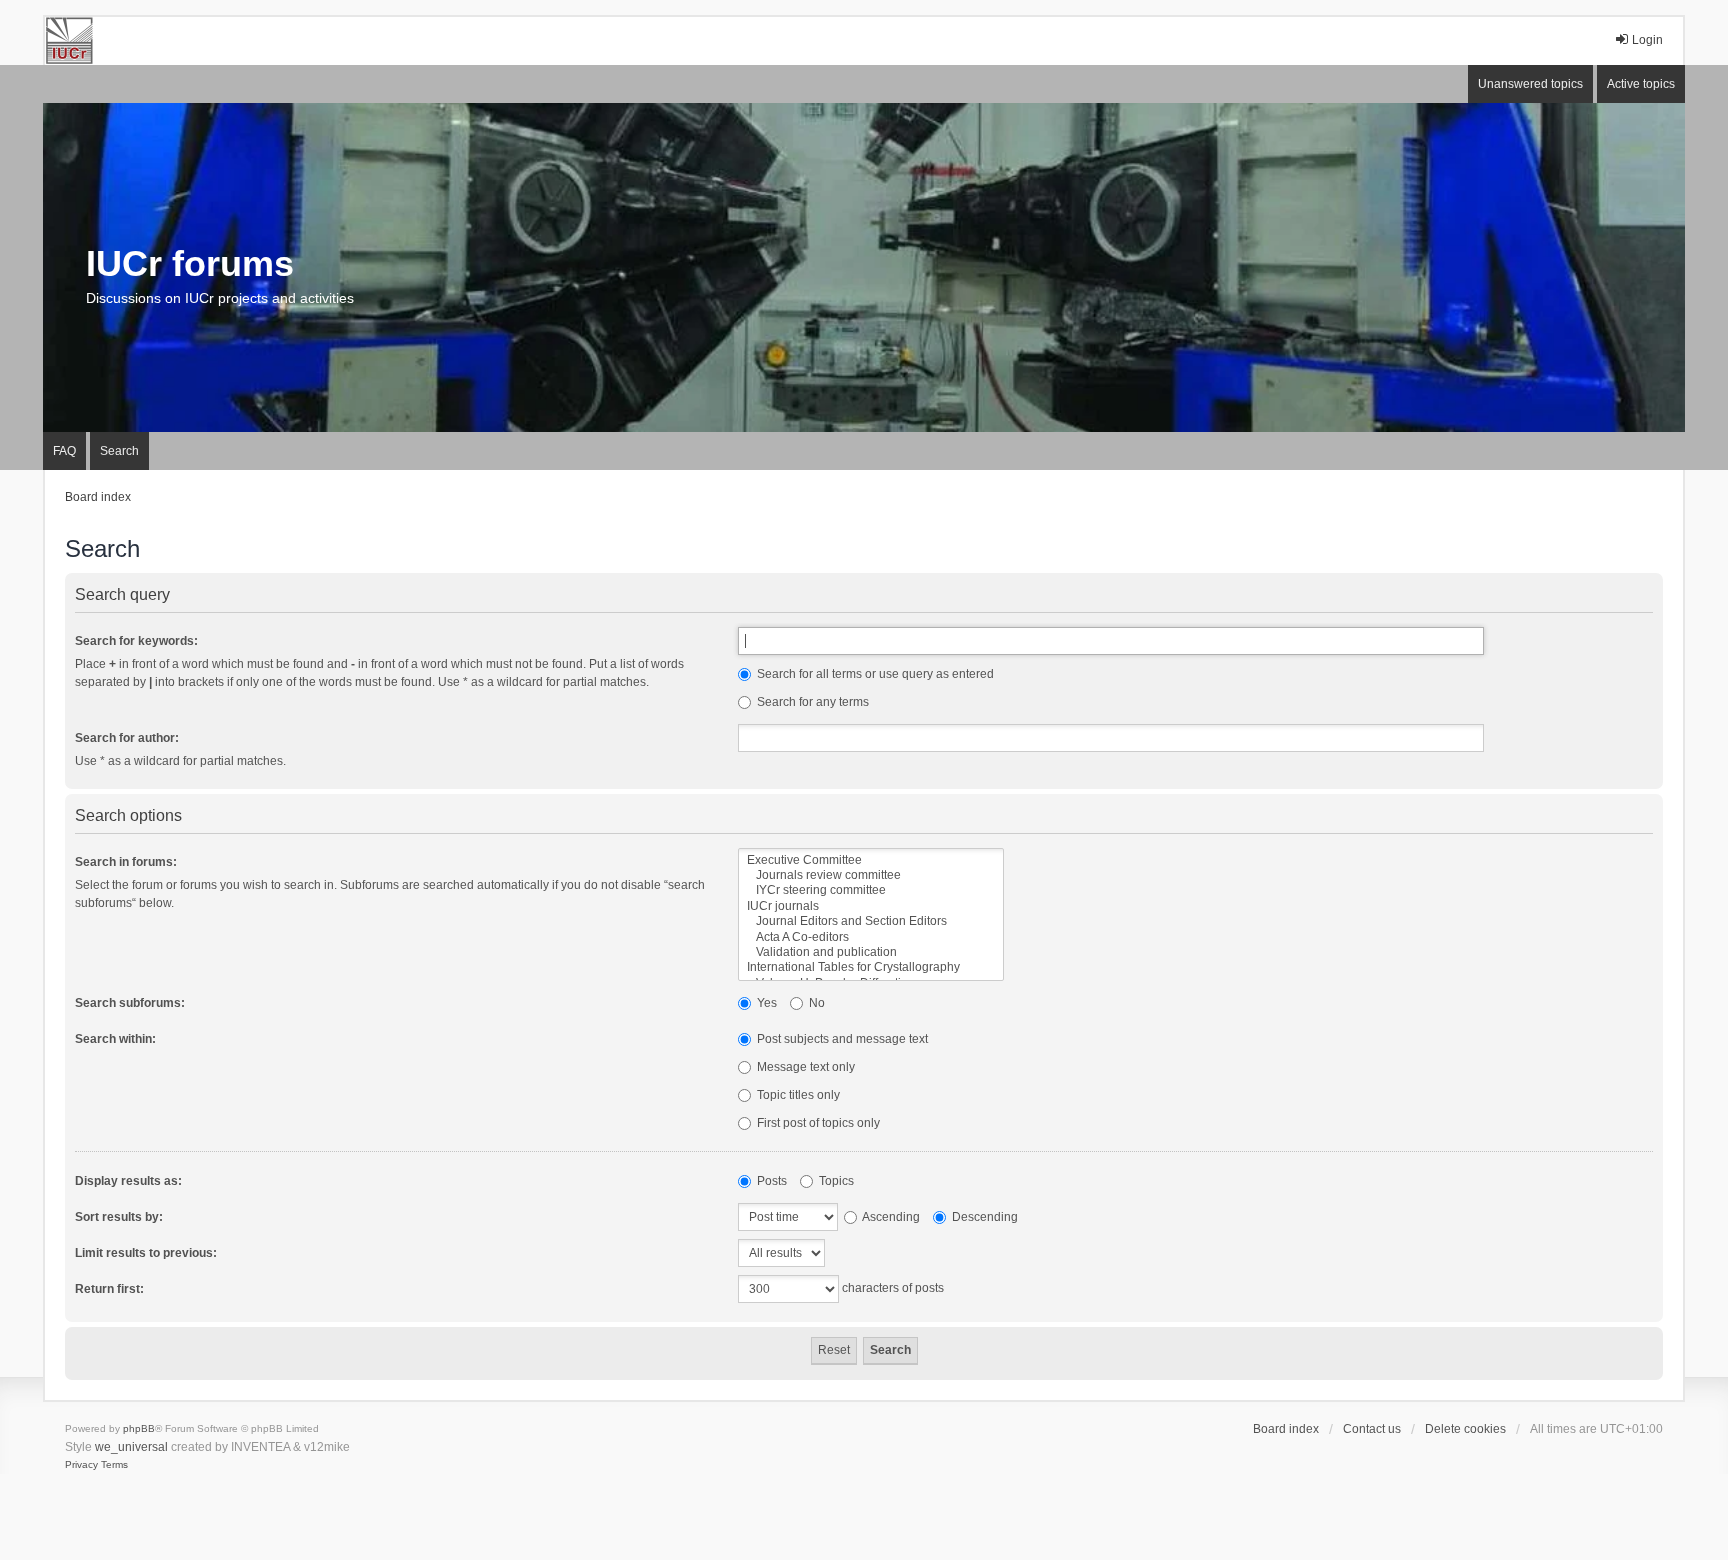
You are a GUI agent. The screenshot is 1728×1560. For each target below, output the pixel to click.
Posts (770, 1181)
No (815, 1003)
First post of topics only (817, 1123)
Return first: (109, 1289)
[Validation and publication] (871, 952)
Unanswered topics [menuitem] (1530, 84)
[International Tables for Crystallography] (871, 967)
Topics (835, 1181)
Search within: (115, 1039)
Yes (765, 1003)
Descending (983, 1217)
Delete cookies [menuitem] (1465, 1429)
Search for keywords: (136, 641)
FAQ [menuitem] (64, 451)
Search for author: (127, 738)
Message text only (804, 1067)
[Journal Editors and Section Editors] (871, 921)
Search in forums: (126, 862)
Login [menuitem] (1647, 40)
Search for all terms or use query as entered (874, 674)
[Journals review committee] (871, 875)
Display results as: (128, 1181)
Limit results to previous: (146, 1253)
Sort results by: (119, 1217)
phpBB (139, 1428)
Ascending (890, 1217)
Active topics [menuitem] (1641, 84)
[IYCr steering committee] (871, 890)
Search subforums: (130, 1003)
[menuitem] (81, 1465)
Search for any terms (811, 702)
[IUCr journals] (871, 906)
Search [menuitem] (119, 451)
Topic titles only (797, 1095)
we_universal (131, 1447)
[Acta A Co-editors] (871, 937)
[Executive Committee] (871, 860)
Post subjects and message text (841, 1039)
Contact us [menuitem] (1372, 1429)
